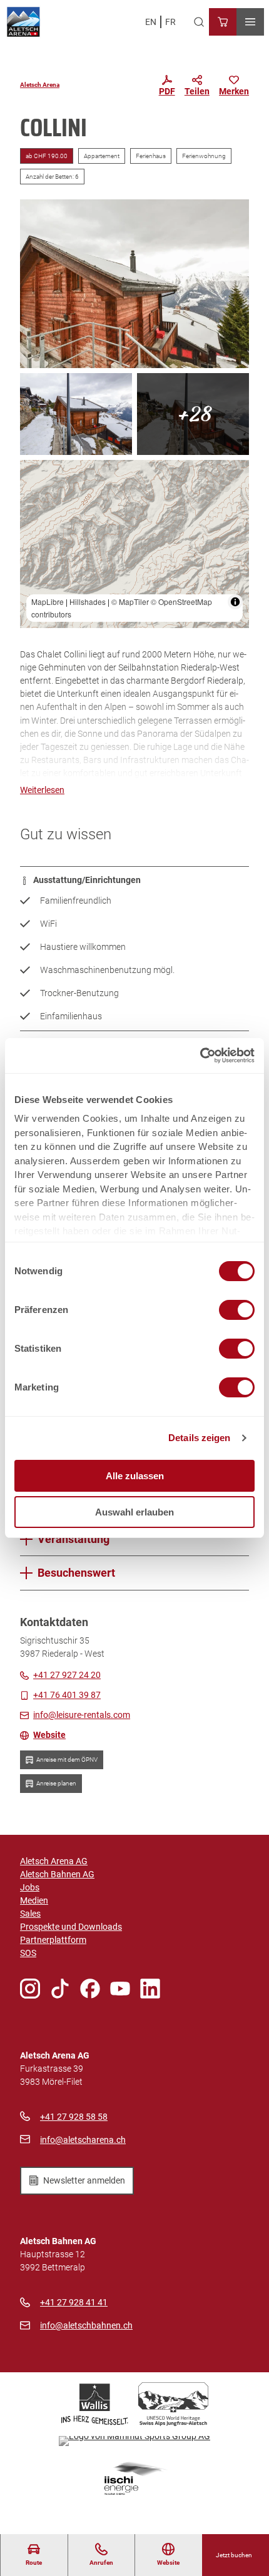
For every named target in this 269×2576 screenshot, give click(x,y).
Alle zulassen (135, 1476)
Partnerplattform (53, 1940)
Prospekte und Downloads (71, 1927)
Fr (170, 22)
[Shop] (223, 22)
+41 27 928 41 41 (74, 2302)
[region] (134, 544)
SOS (28, 1953)
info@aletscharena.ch (83, 2140)
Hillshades (88, 602)
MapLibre (48, 602)
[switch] (237, 1310)
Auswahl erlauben (134, 1512)
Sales (30, 1914)
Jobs (30, 1887)
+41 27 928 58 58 (74, 2117)
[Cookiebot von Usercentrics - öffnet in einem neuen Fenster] (200, 1056)
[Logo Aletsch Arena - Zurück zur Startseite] (23, 22)
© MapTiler (130, 602)
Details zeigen (199, 1438)
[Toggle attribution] (235, 602)
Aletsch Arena (40, 85)
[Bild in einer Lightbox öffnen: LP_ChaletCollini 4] (76, 414)
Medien (34, 1900)
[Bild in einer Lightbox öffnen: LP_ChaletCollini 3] (134, 284)
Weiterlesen (42, 790)
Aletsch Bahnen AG (57, 1874)
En (151, 22)
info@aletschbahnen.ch (86, 2325)
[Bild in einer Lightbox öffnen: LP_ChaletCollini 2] (193, 414)
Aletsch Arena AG (54, 1861)
